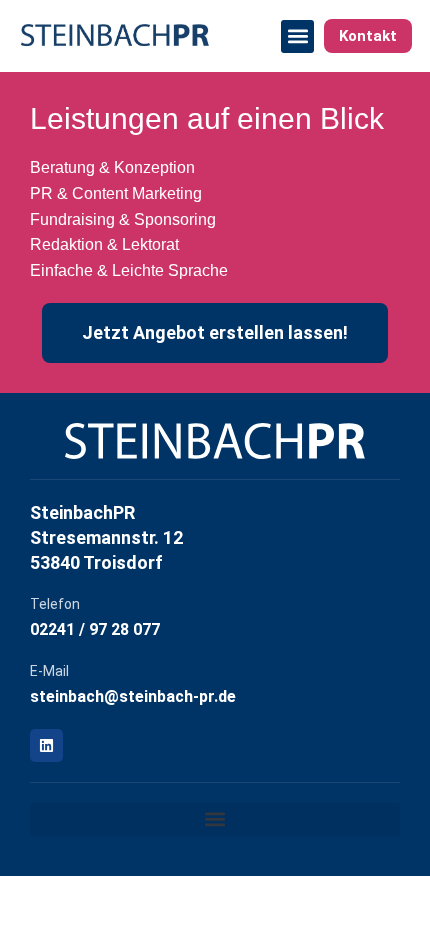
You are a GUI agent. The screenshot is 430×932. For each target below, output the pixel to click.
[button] (297, 36)
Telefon (55, 604)
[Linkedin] (46, 745)
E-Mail (49, 671)
